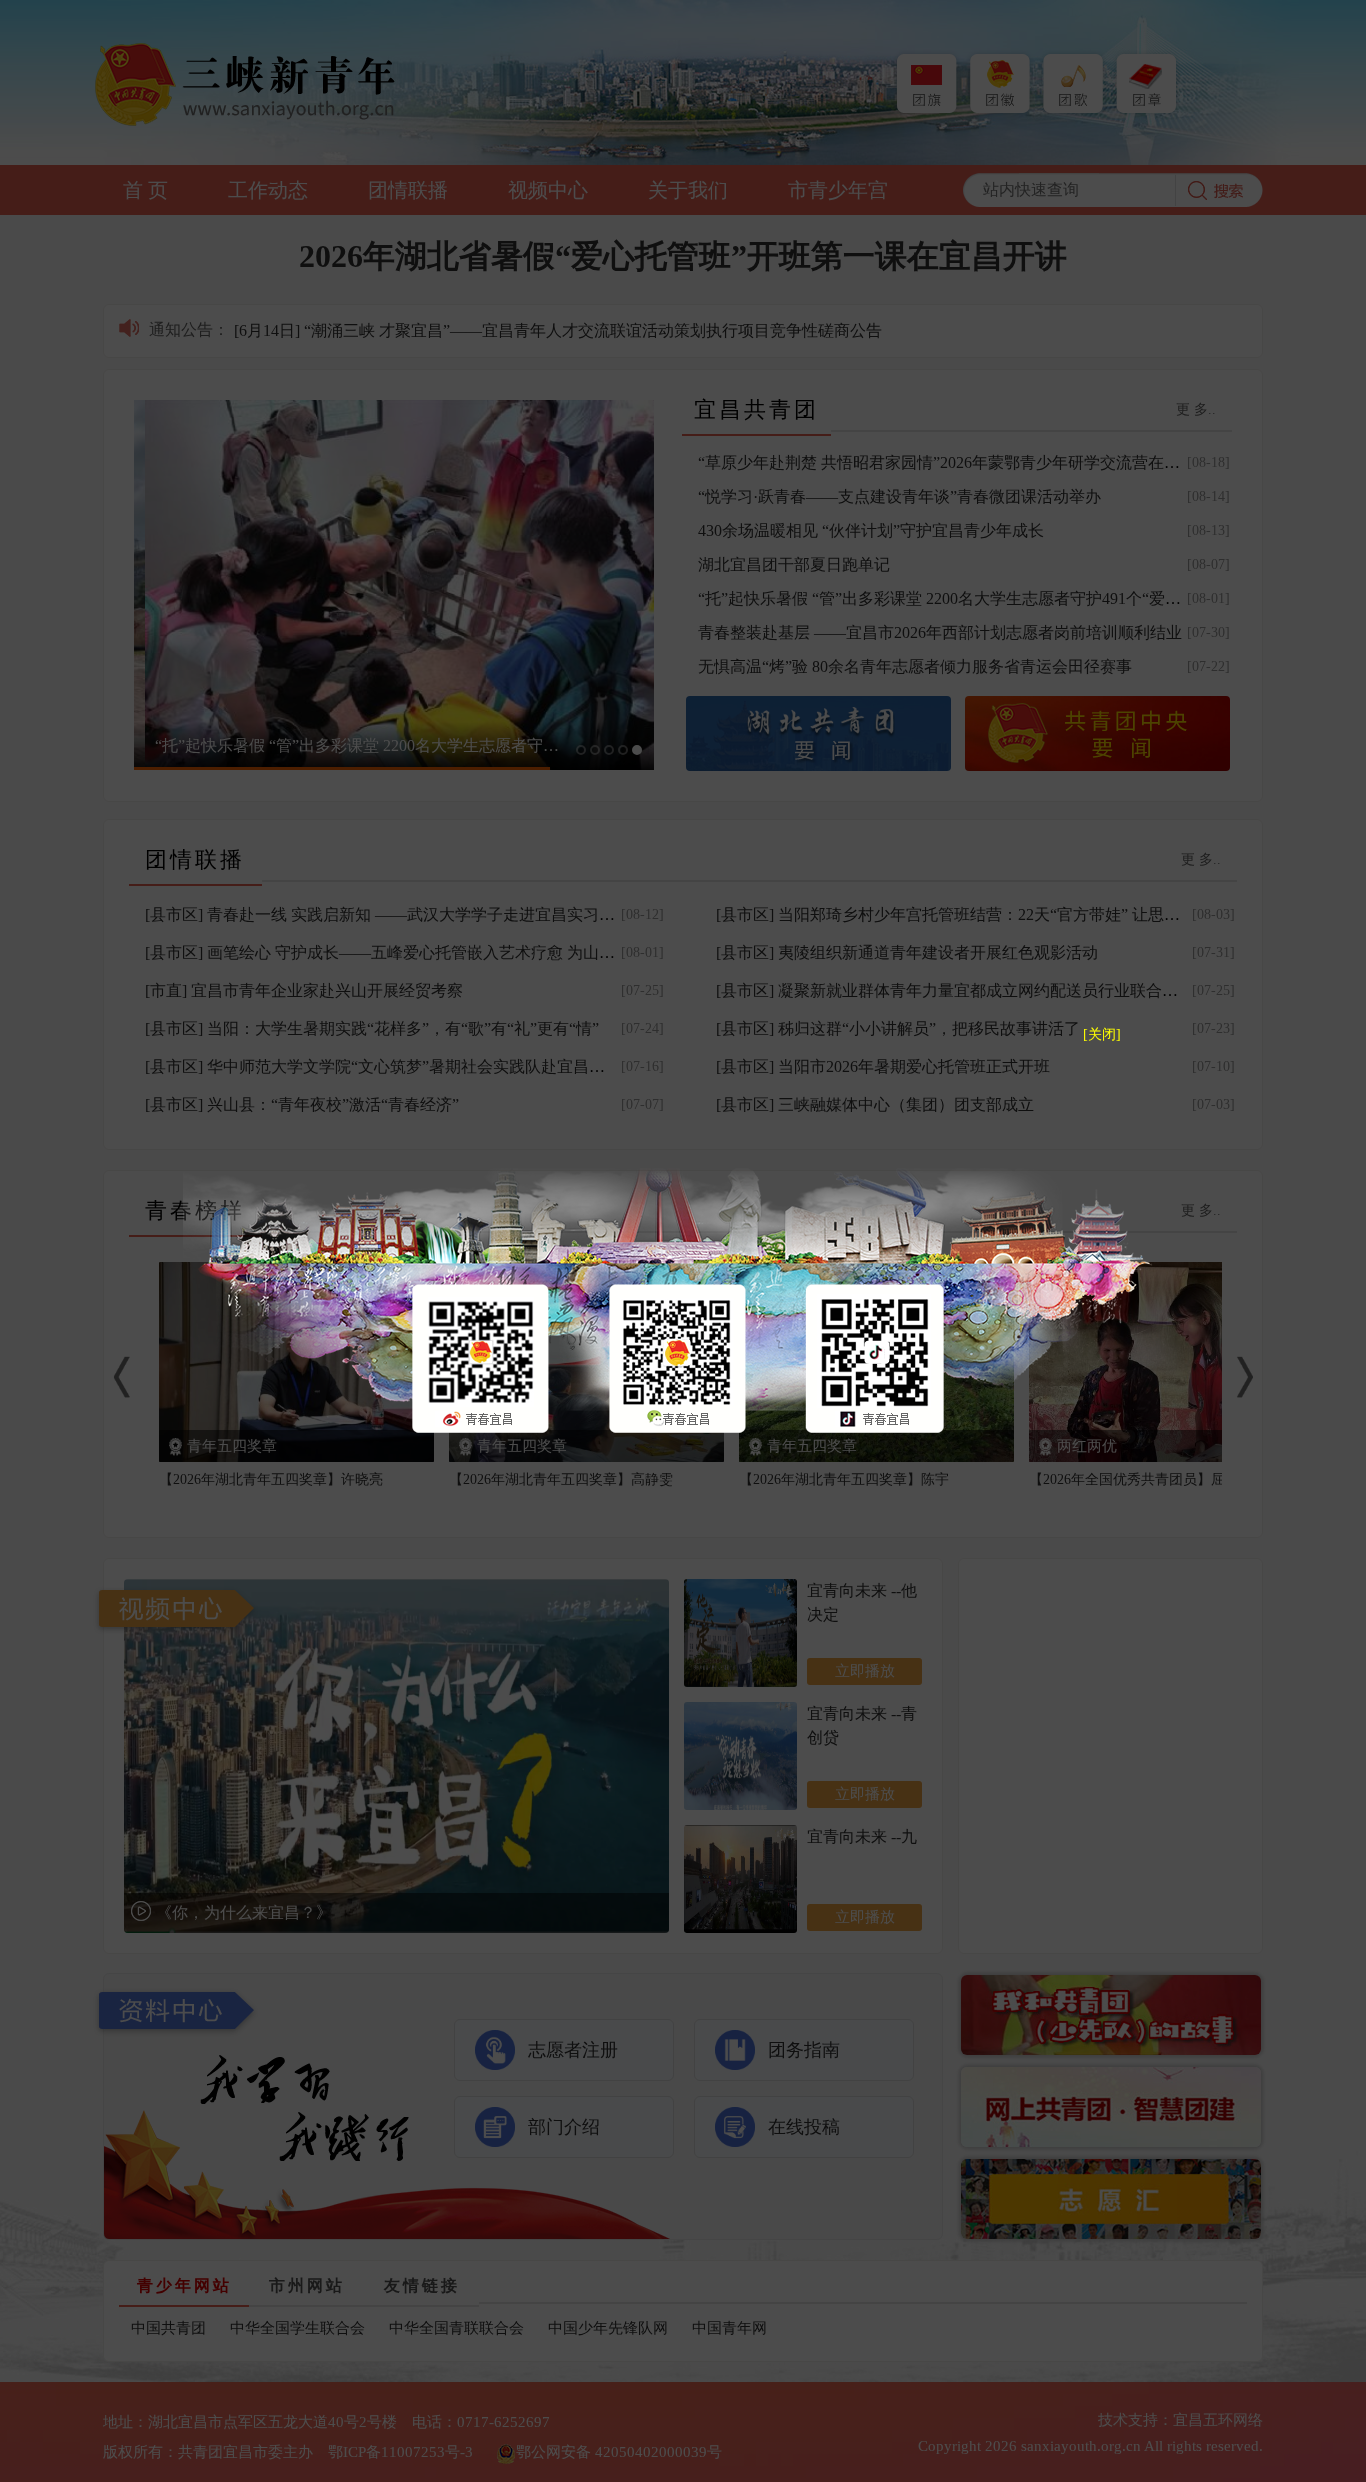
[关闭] (1102, 1034)
